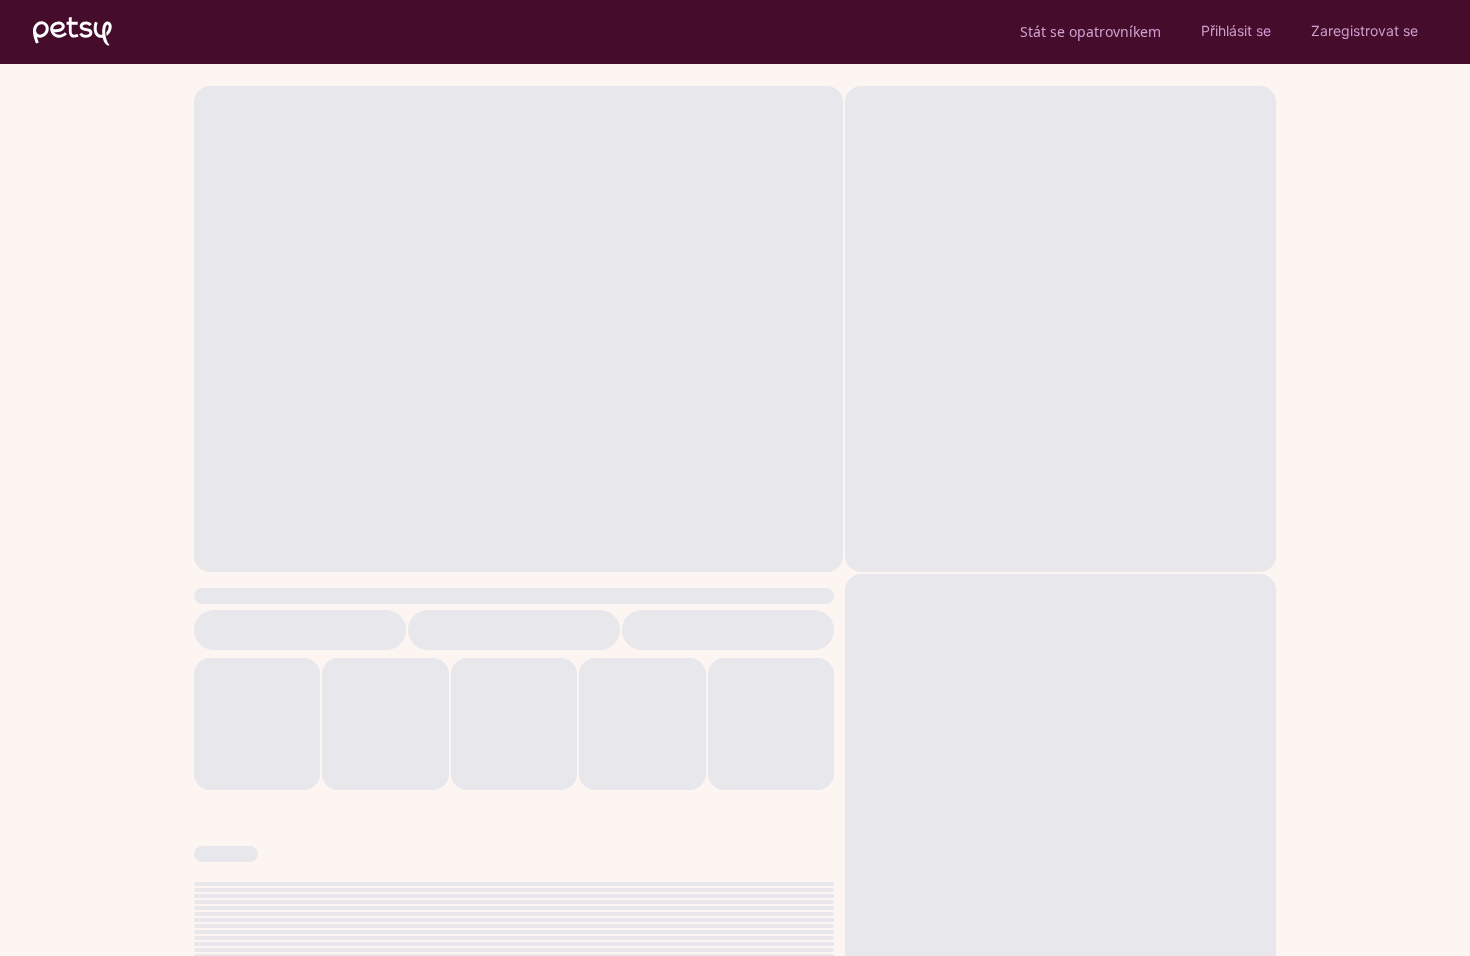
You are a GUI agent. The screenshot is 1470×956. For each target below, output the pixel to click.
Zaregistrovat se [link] (1364, 30)
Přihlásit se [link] (1236, 30)
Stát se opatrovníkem (1090, 31)
